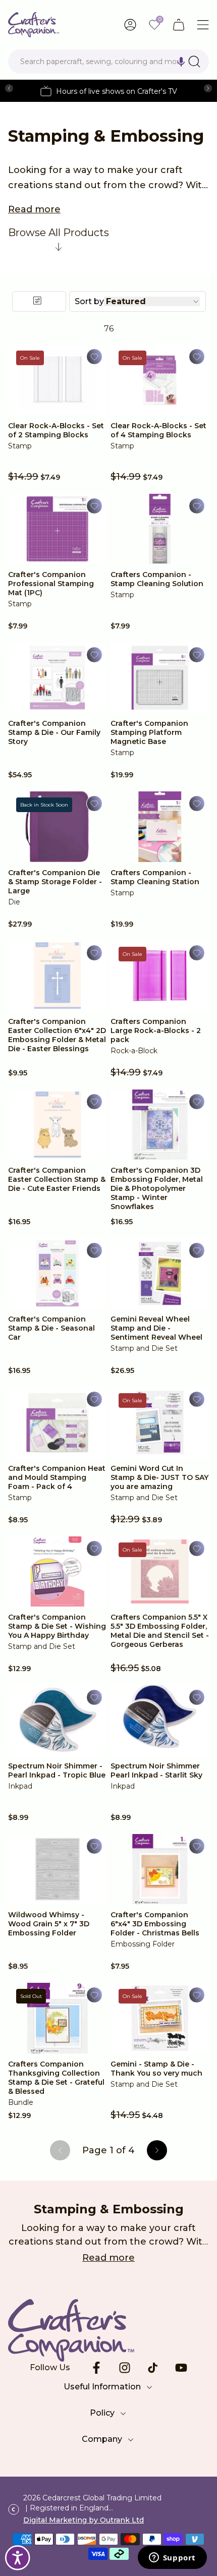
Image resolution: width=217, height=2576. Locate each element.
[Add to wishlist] (94, 357)
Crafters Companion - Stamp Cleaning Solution (157, 579)
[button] (181, 62)
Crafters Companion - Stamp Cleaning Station (155, 877)
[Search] (194, 62)
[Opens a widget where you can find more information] (172, 2558)
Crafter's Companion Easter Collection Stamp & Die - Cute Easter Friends (57, 1179)
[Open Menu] (203, 25)
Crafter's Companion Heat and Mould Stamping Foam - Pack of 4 (57, 1477)
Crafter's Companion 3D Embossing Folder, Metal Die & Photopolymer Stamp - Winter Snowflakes (157, 1188)
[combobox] (108, 62)
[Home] (34, 25)
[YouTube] (181, 2368)
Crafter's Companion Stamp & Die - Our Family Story (54, 732)
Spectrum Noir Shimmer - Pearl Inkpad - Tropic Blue (57, 1770)
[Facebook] (96, 2368)
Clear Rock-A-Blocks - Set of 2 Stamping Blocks (56, 430)
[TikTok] (153, 2368)
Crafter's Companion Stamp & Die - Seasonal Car (51, 1328)
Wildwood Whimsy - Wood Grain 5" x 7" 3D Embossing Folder (49, 1924)
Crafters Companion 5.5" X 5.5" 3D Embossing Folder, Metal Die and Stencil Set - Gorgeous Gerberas (160, 1631)
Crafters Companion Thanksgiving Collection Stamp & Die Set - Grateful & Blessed (56, 2078)
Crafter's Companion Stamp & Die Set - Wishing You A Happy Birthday (57, 1626)
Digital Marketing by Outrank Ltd (84, 2520)
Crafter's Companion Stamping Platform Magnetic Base (149, 732)
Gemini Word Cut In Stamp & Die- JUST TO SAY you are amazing (159, 1477)
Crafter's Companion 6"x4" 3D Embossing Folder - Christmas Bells (155, 1924)
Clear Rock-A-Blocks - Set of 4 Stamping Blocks (158, 430)
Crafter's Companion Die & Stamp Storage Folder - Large (55, 882)
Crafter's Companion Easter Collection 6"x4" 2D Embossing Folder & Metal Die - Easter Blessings (57, 1035)
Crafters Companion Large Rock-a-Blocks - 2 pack (156, 1031)
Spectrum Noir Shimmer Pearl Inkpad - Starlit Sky (156, 1770)
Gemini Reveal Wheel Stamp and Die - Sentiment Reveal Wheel (156, 1328)
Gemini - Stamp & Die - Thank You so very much (156, 2069)
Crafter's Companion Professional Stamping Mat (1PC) (51, 584)
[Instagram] (125, 2368)
